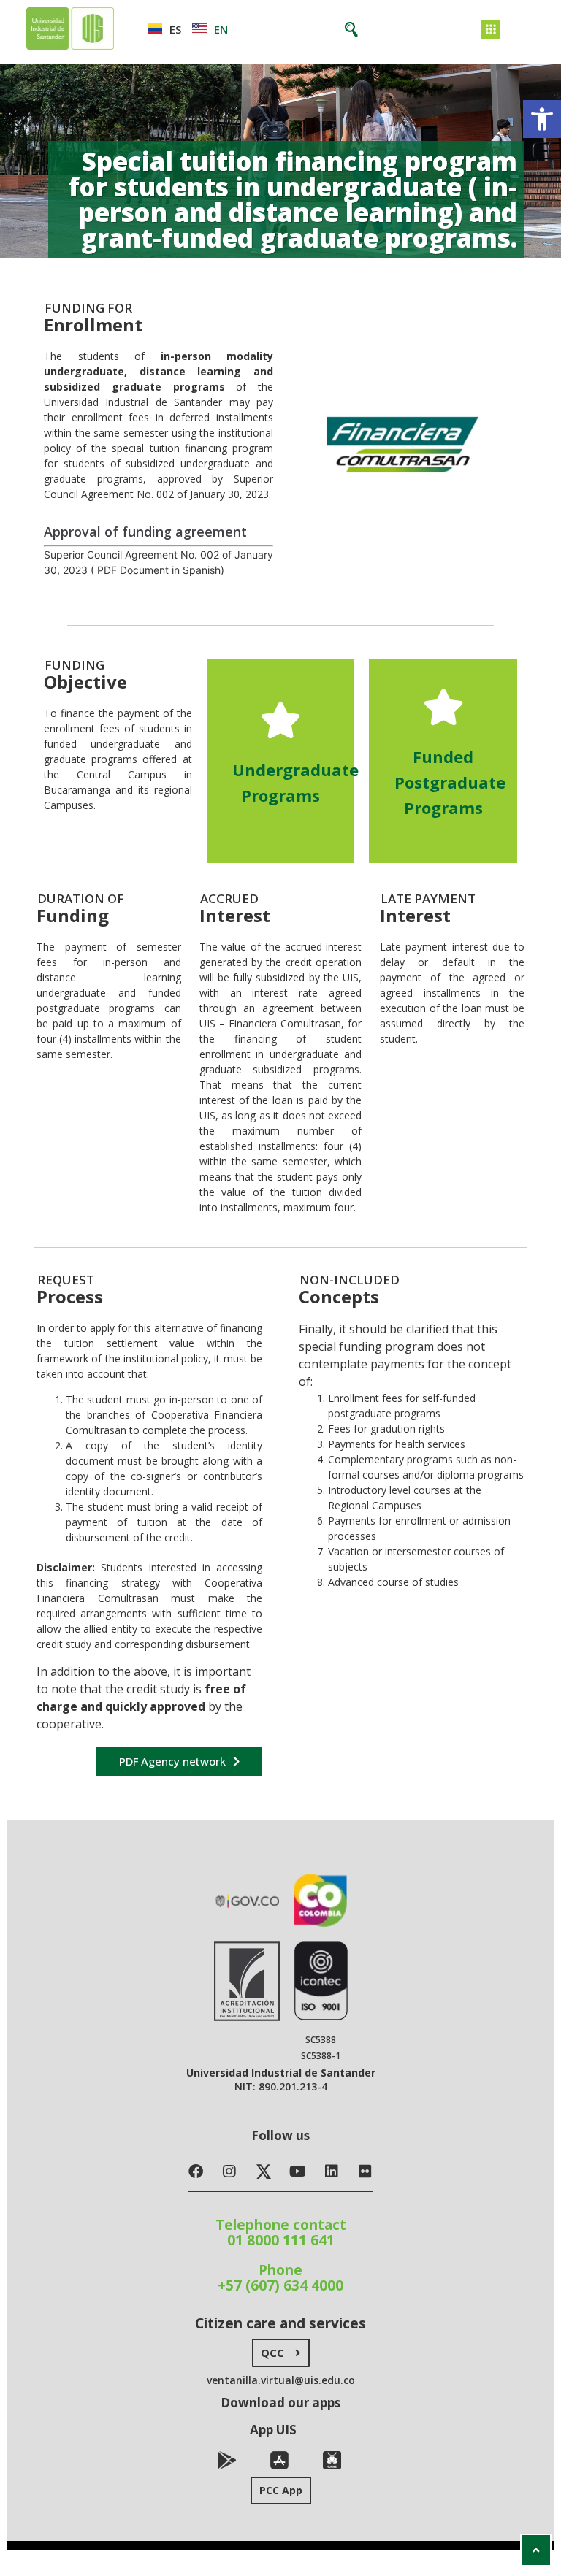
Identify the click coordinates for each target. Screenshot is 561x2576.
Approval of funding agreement (145, 532)
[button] (542, 119)
